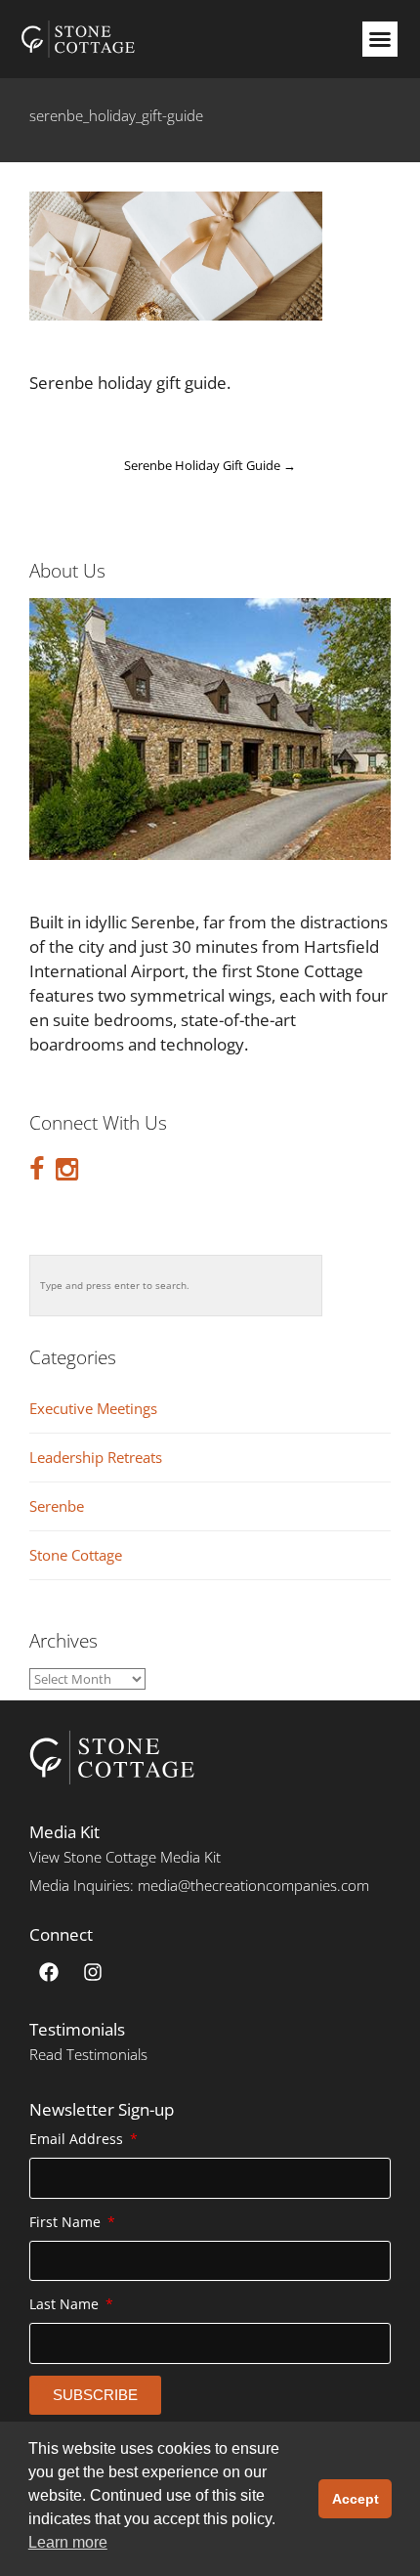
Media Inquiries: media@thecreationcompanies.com (199, 1885)
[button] (380, 39)
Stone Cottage (76, 1555)
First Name (67, 2222)
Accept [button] (356, 2499)
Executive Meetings (93, 1409)
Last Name (66, 2304)
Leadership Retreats (96, 1458)
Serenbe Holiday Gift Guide (210, 465)
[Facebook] (49, 1972)
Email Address (78, 2139)
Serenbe (57, 1506)
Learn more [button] (68, 2542)
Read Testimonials (88, 2054)
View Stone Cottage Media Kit (125, 1857)
